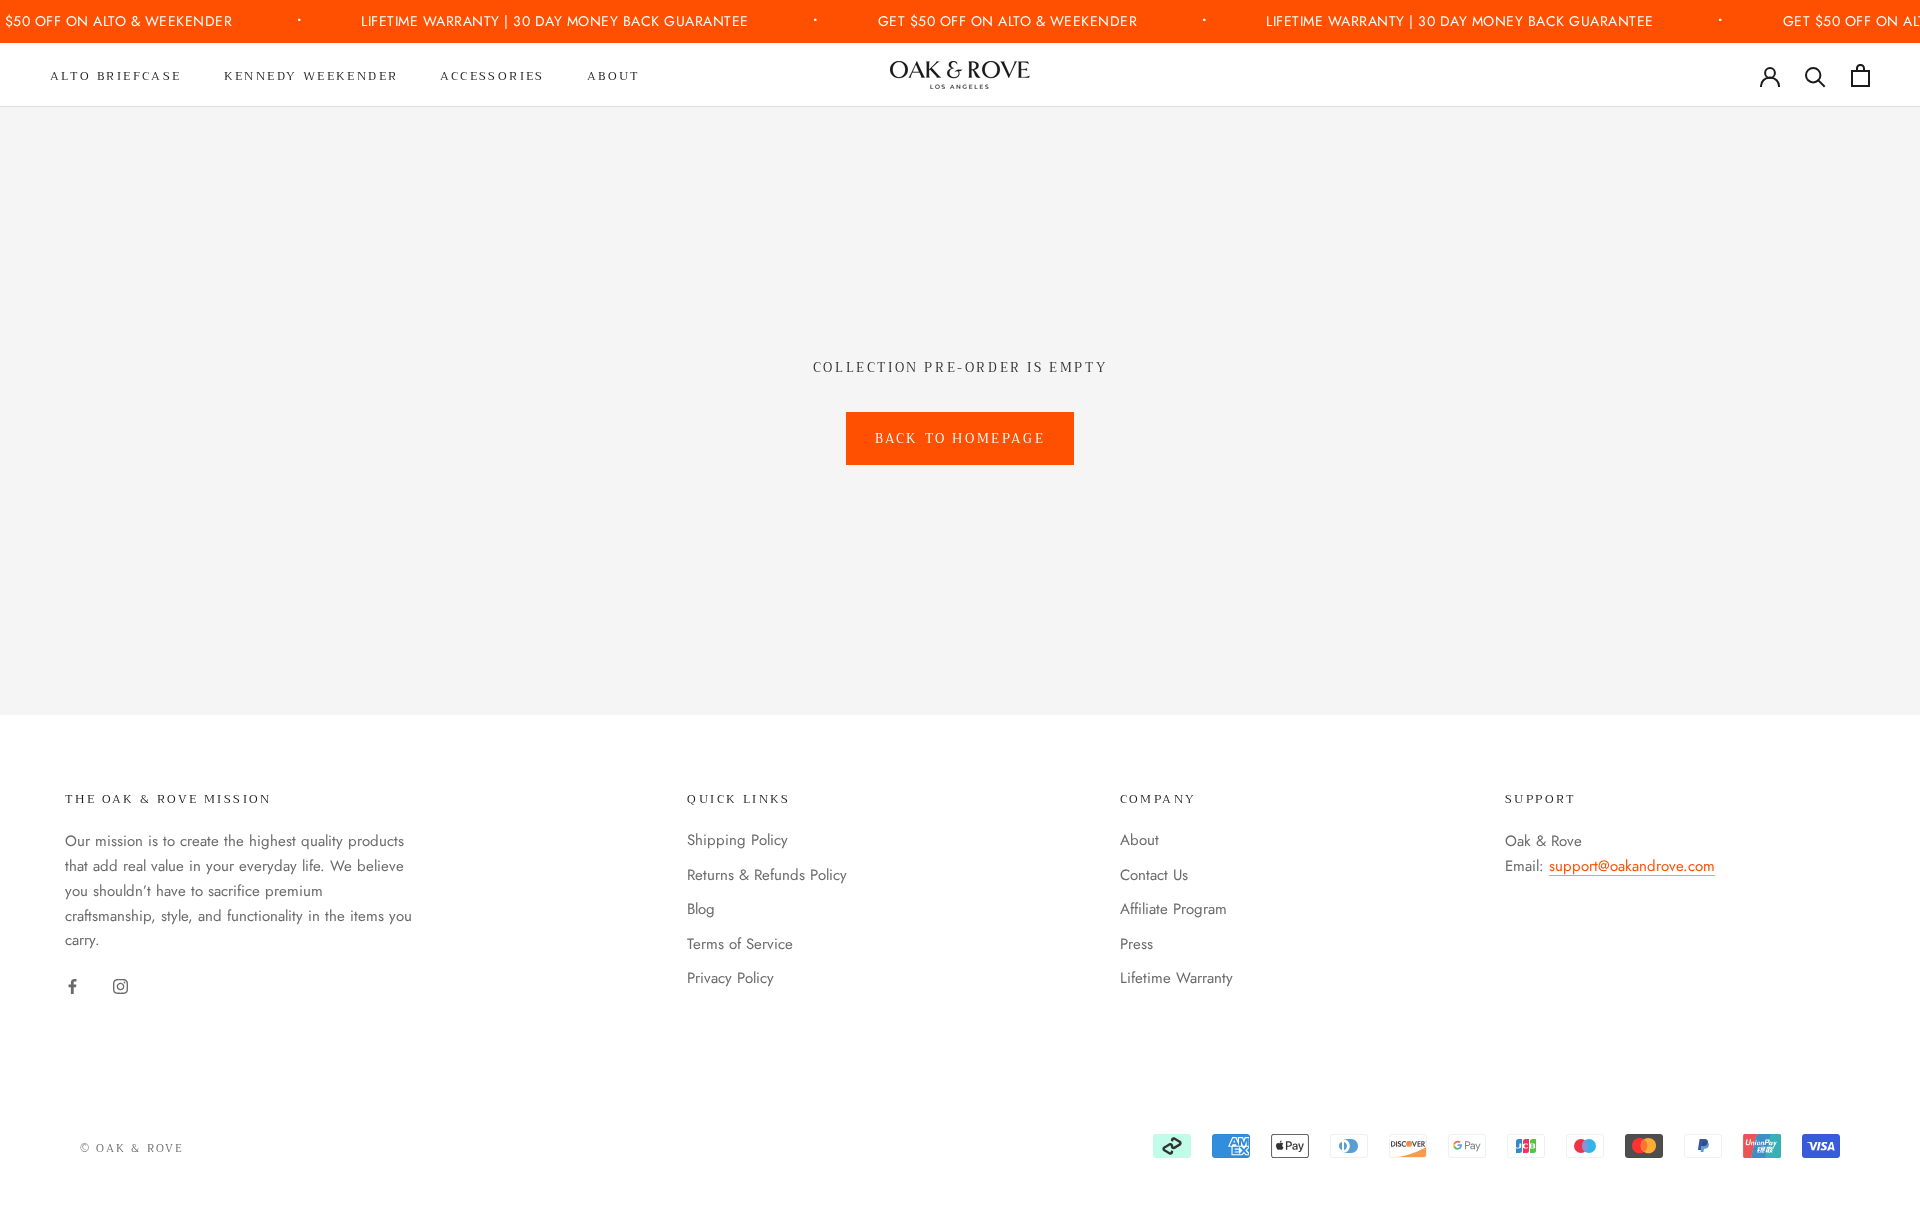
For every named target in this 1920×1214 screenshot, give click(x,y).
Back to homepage (960, 438)
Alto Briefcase (116, 76)
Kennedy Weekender (311, 76)
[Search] (1815, 75)
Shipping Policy (737, 840)
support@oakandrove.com (1632, 866)
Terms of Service (740, 944)
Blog (701, 909)
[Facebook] (72, 985)
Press (1136, 944)
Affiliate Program (1173, 909)
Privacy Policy (730, 978)
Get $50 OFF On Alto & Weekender (1010, 21)
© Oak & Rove (132, 1148)
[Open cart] (1860, 75)
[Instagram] (120, 985)
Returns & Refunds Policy (767, 875)
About (614, 76)
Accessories (492, 76)
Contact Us (1154, 875)
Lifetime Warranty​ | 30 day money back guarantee (557, 21)
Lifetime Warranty (1176, 978)
